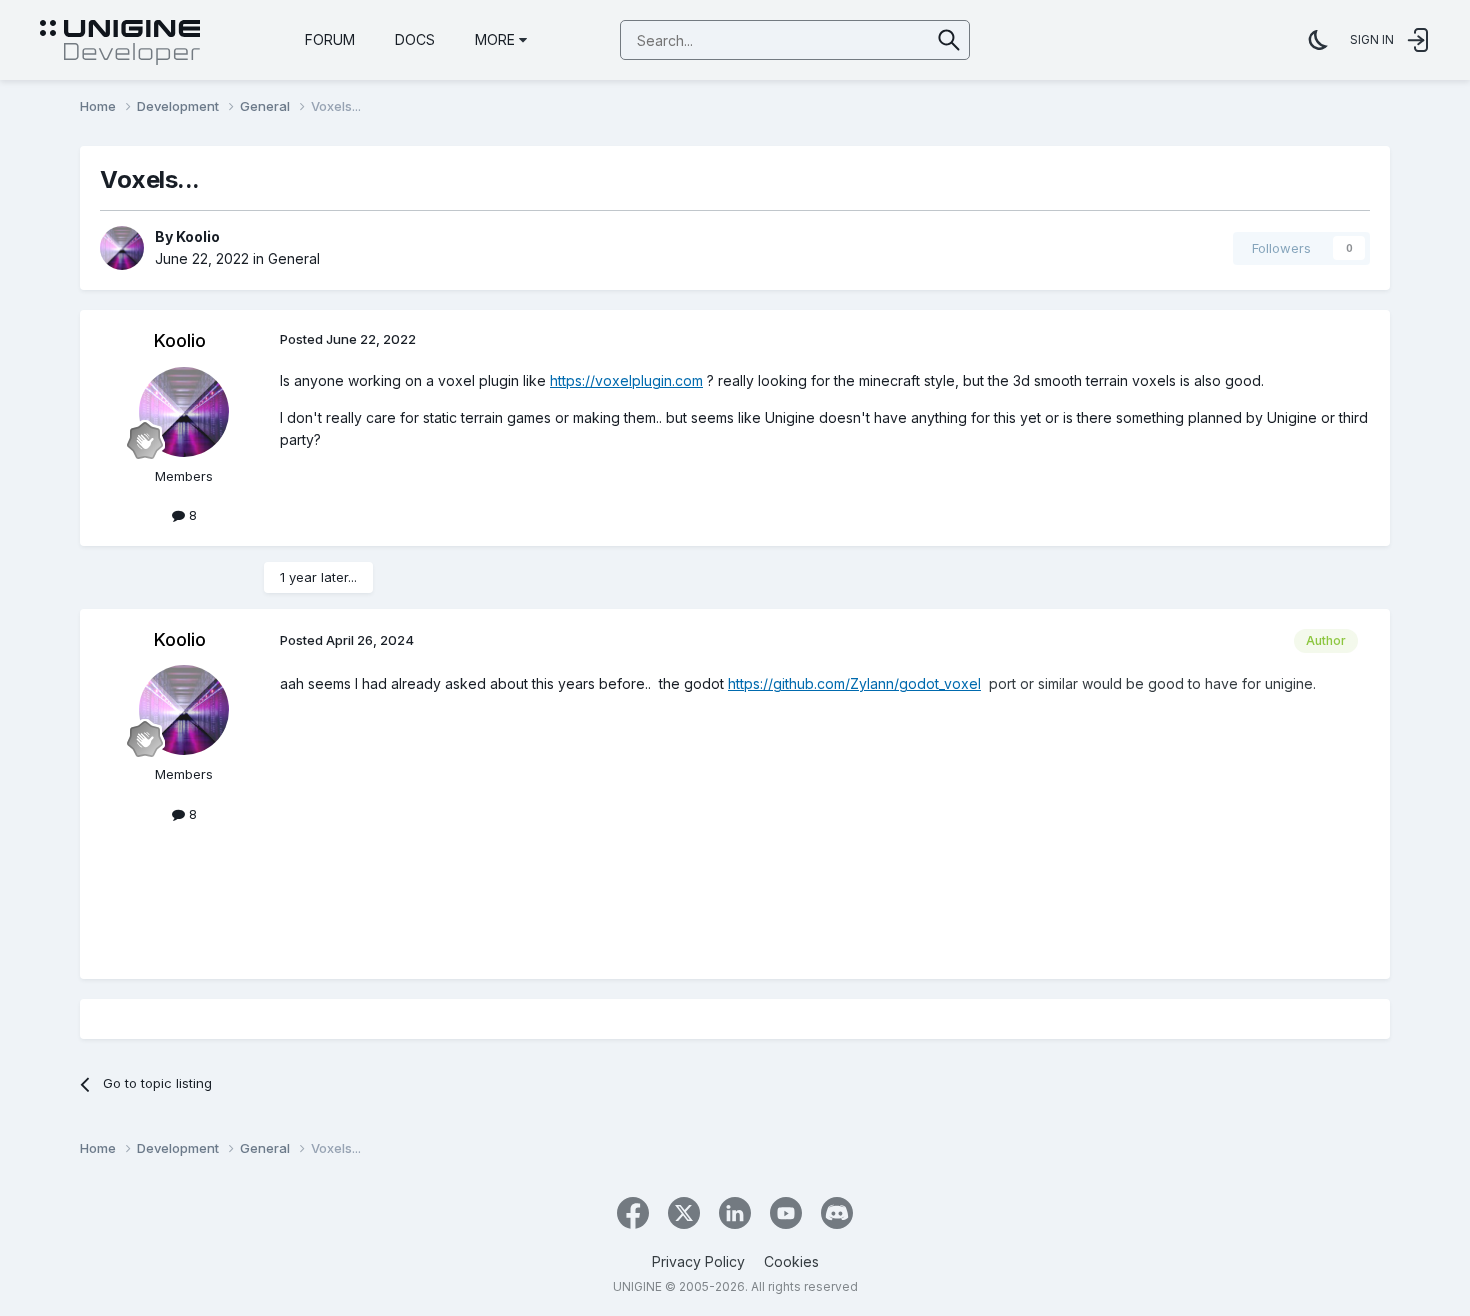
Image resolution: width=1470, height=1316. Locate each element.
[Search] (949, 40)
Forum (330, 39)
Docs (415, 39)
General (294, 258)
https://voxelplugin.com (626, 380)
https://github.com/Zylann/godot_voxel (854, 683)
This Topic (871, 39)
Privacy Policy (698, 1261)
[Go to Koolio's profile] (122, 248)
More (495, 39)
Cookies (791, 1261)
